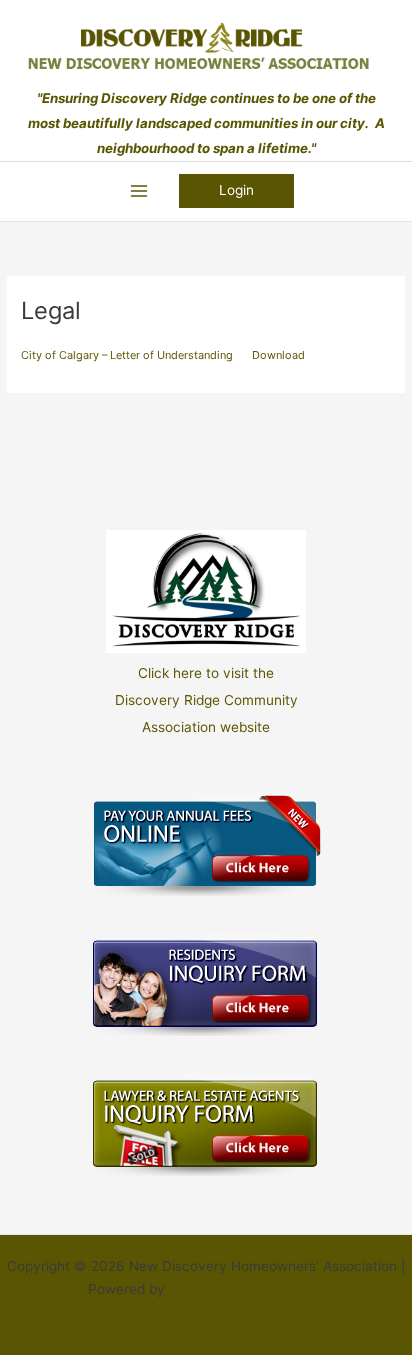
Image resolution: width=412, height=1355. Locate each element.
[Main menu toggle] (138, 191)
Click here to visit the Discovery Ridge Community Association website (206, 700)
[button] (236, 191)
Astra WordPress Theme (247, 1289)
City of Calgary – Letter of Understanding (127, 355)
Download (278, 355)
